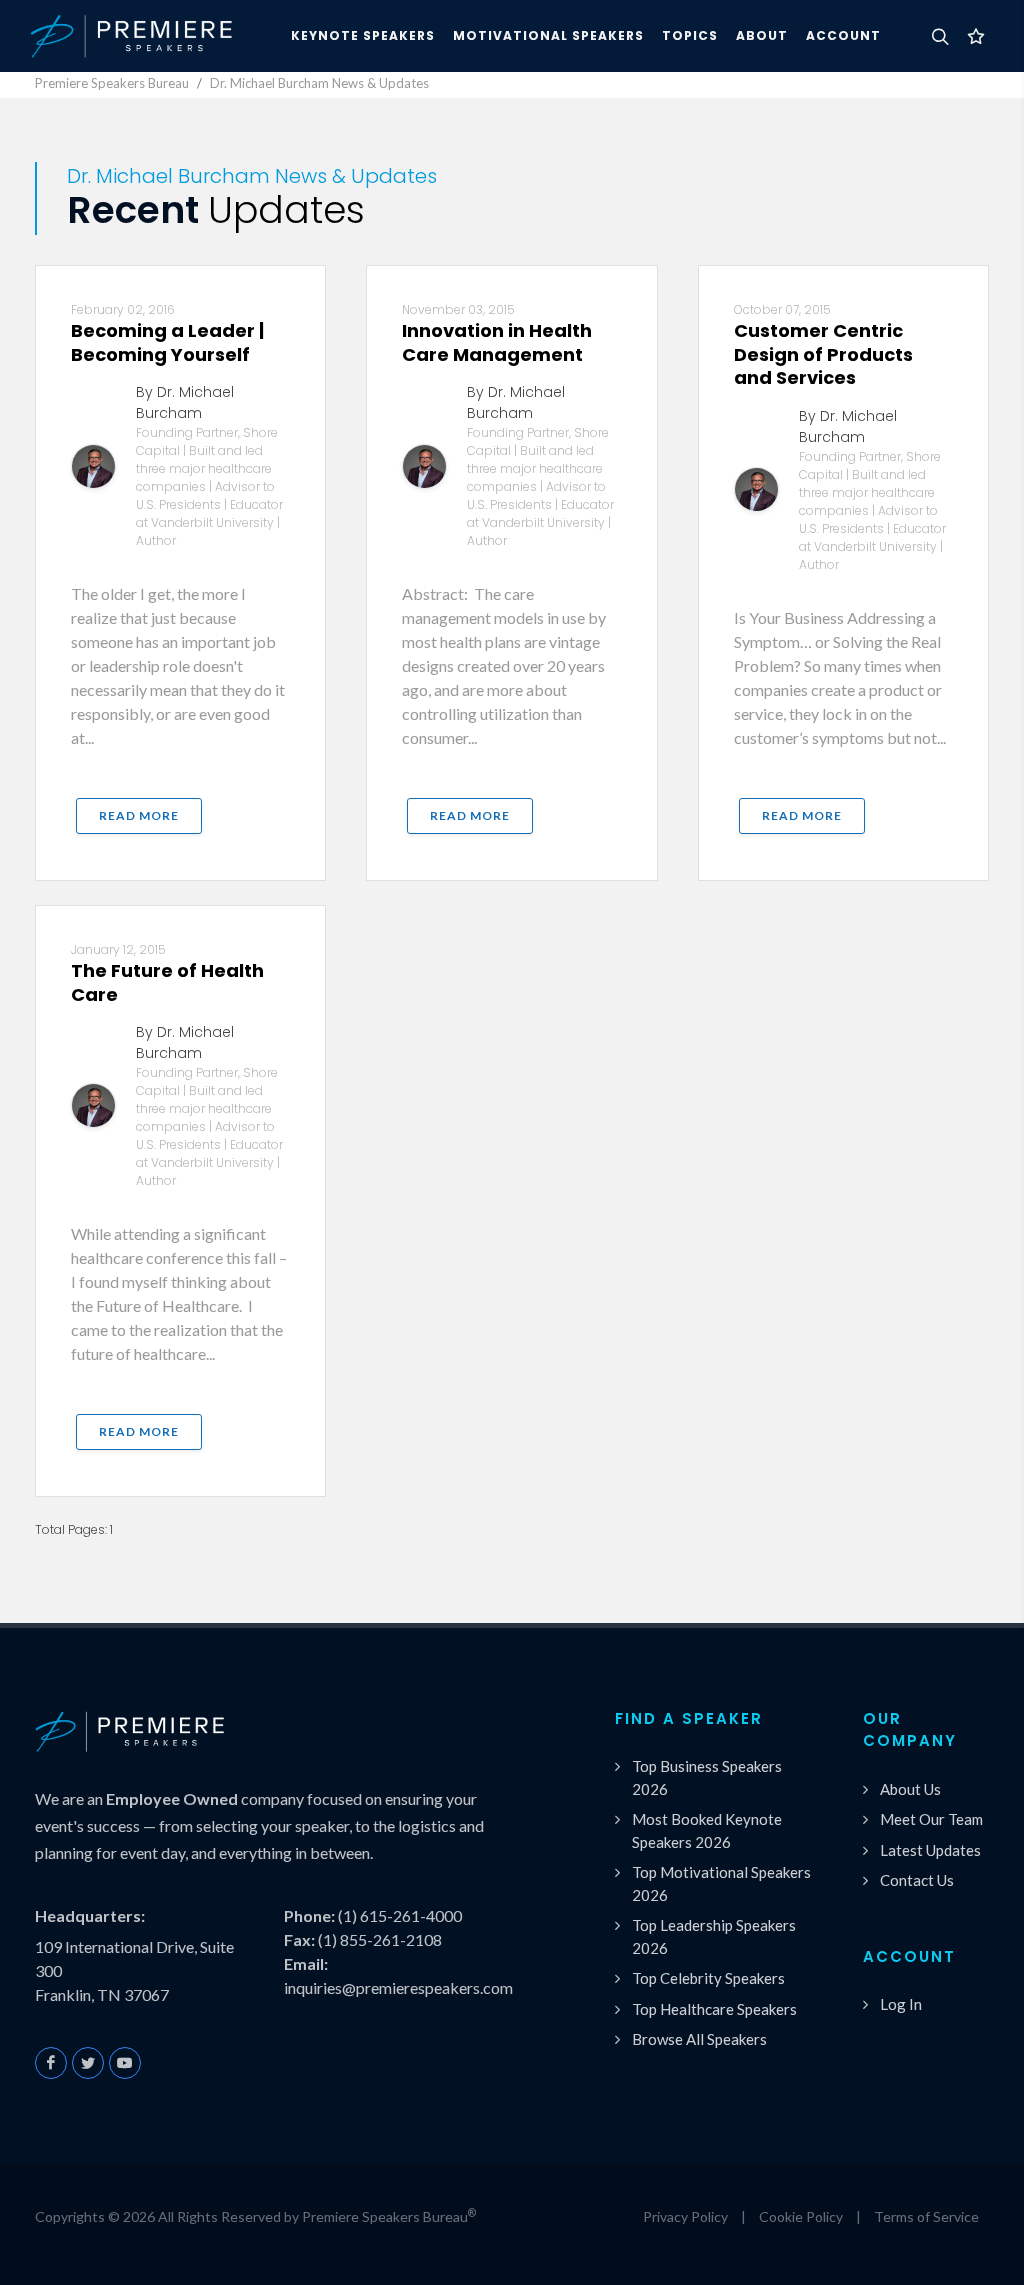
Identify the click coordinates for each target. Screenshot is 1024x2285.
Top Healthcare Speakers (714, 2009)
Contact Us (917, 1880)
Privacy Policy (685, 2216)
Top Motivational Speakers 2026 (721, 1883)
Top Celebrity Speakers (708, 1978)
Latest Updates (930, 1850)
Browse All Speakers (699, 2039)
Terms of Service (926, 2216)
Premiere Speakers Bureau (112, 83)
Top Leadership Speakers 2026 (714, 1936)
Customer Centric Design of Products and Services (823, 354)
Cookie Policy (801, 2216)
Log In (901, 2004)
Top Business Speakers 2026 (707, 1777)
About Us (910, 1789)
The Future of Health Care (167, 982)
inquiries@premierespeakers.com (398, 1987)
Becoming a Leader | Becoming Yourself (167, 342)
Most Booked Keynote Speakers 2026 (707, 1830)
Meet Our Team (931, 1819)
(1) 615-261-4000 (400, 1915)
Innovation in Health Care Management (497, 342)
